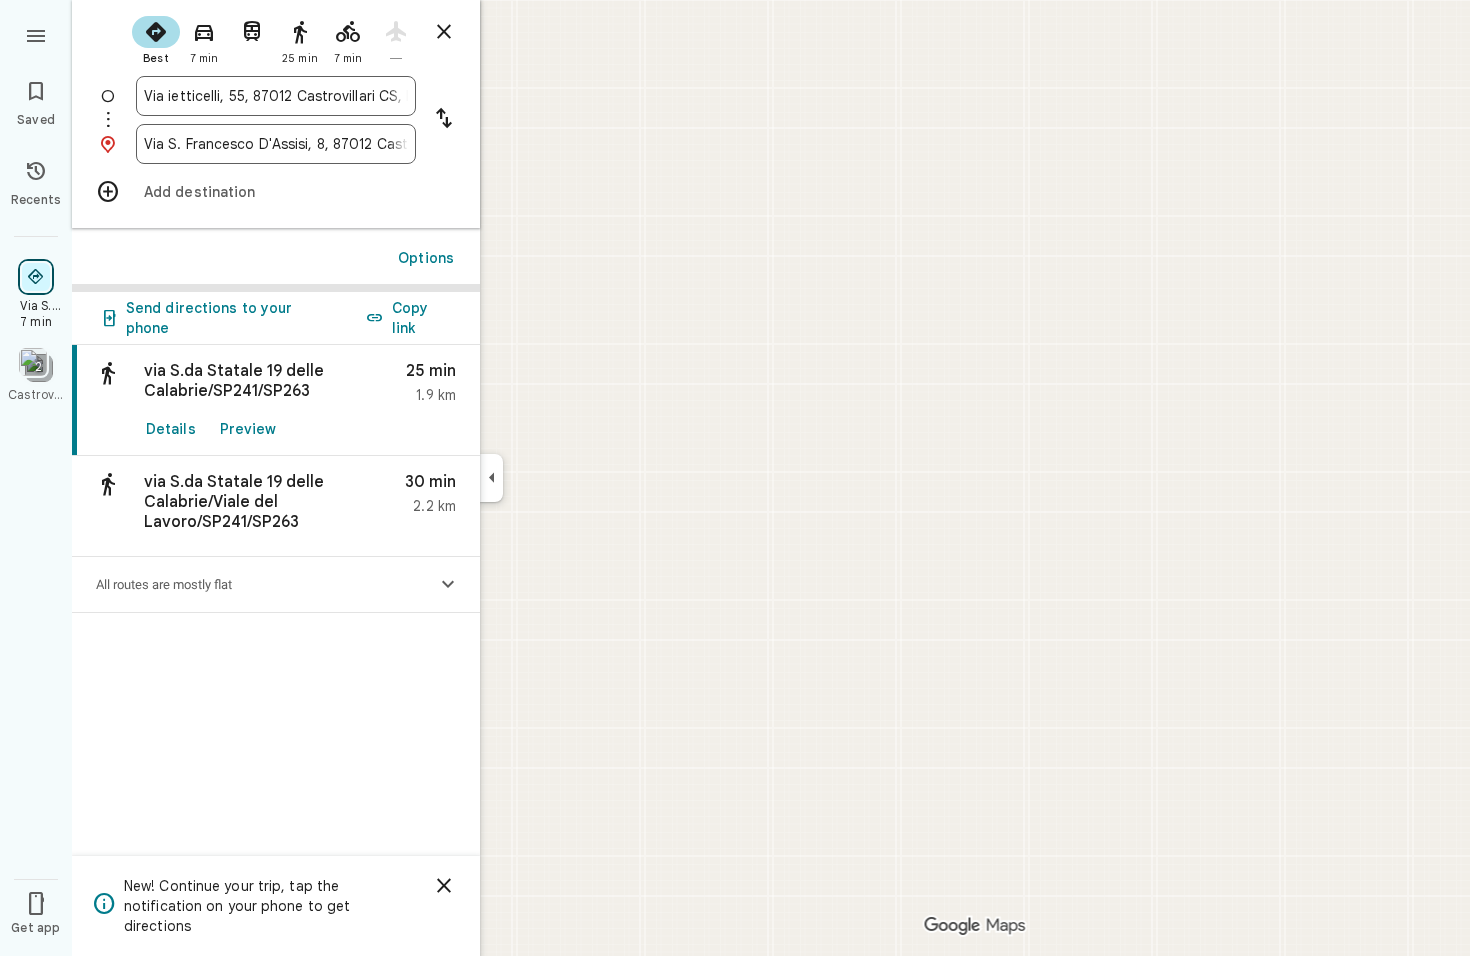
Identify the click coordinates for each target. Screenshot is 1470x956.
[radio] (156, 38)
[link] (276, 400)
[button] (276, 506)
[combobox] (276, 96)
